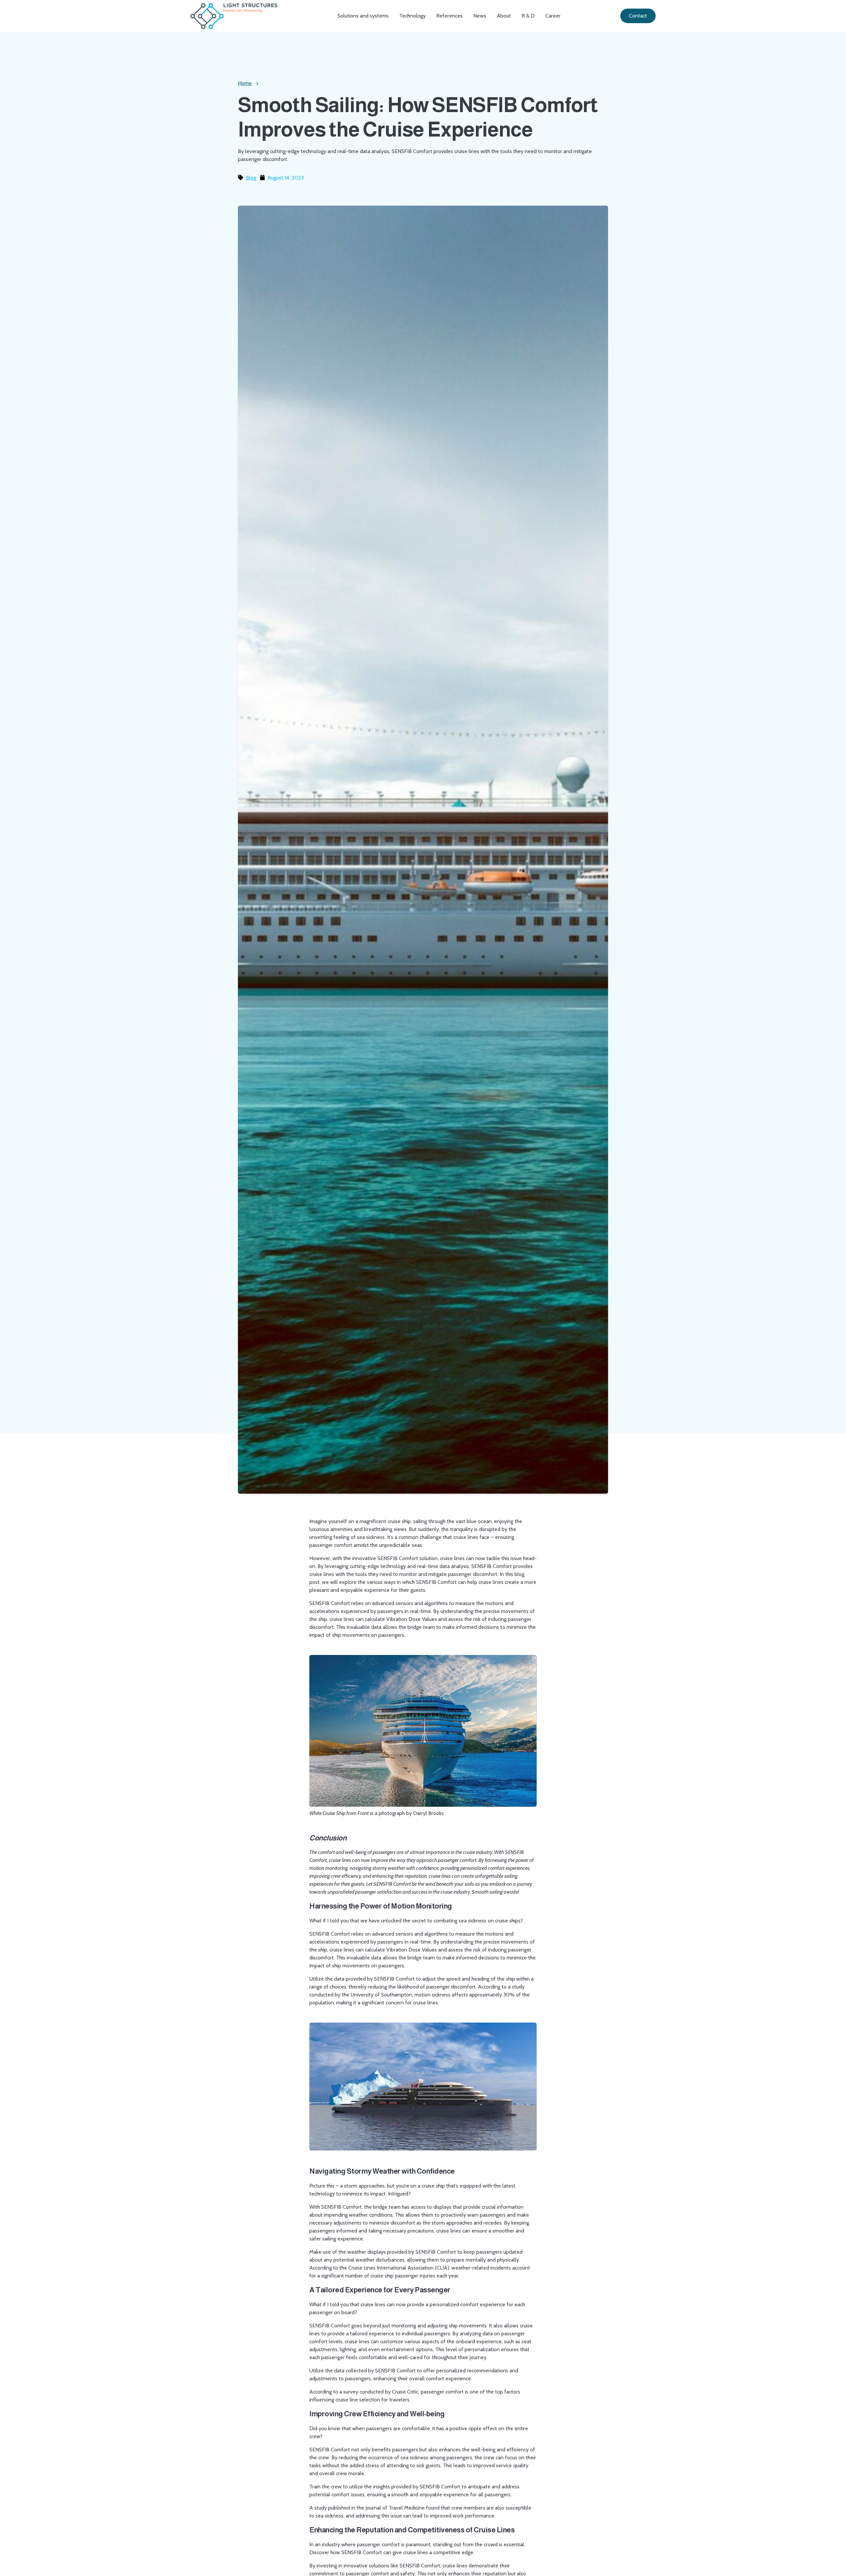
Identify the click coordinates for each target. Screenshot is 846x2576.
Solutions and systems (363, 16)
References (449, 16)
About (504, 16)
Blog (251, 178)
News (480, 16)
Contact (638, 16)
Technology (412, 16)
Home (245, 83)
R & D (528, 16)
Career (553, 16)
